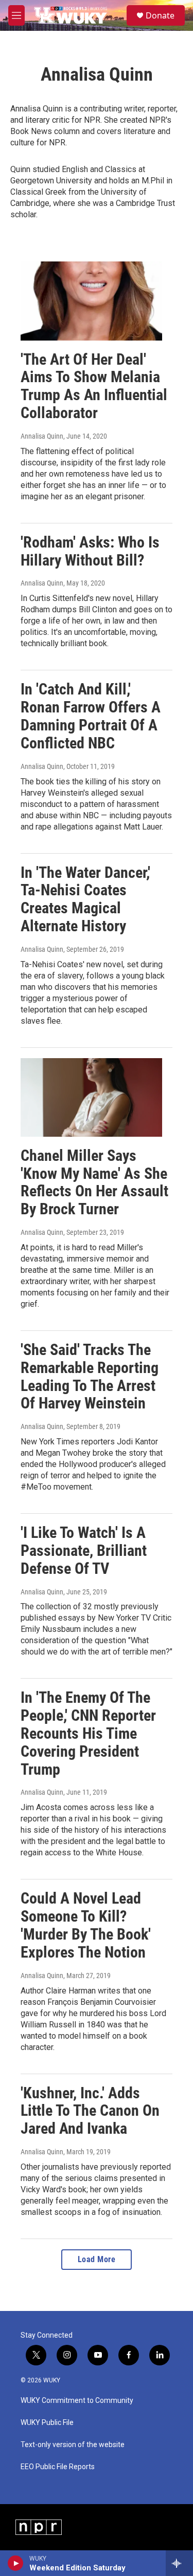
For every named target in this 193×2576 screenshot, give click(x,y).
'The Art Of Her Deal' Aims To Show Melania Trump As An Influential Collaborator (94, 386)
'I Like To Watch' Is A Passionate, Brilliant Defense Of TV (84, 1550)
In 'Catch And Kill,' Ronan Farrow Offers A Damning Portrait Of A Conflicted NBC (91, 716)
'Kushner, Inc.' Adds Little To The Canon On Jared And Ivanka (90, 2111)
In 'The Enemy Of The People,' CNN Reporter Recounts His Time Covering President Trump (88, 1733)
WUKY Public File (47, 2423)
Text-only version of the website (73, 2445)
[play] (16, 2563)
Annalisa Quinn (42, 436)
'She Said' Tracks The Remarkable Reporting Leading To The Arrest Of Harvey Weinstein (90, 1376)
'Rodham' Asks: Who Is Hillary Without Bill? (90, 551)
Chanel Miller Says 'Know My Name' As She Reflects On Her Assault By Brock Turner (94, 1182)
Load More (97, 2259)
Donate (160, 15)
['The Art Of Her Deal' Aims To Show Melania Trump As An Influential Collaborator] (91, 301)
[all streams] (179, 2563)
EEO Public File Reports (58, 2467)
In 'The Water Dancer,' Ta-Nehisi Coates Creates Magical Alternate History (85, 899)
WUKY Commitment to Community (77, 2401)
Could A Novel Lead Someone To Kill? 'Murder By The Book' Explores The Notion (86, 1925)
